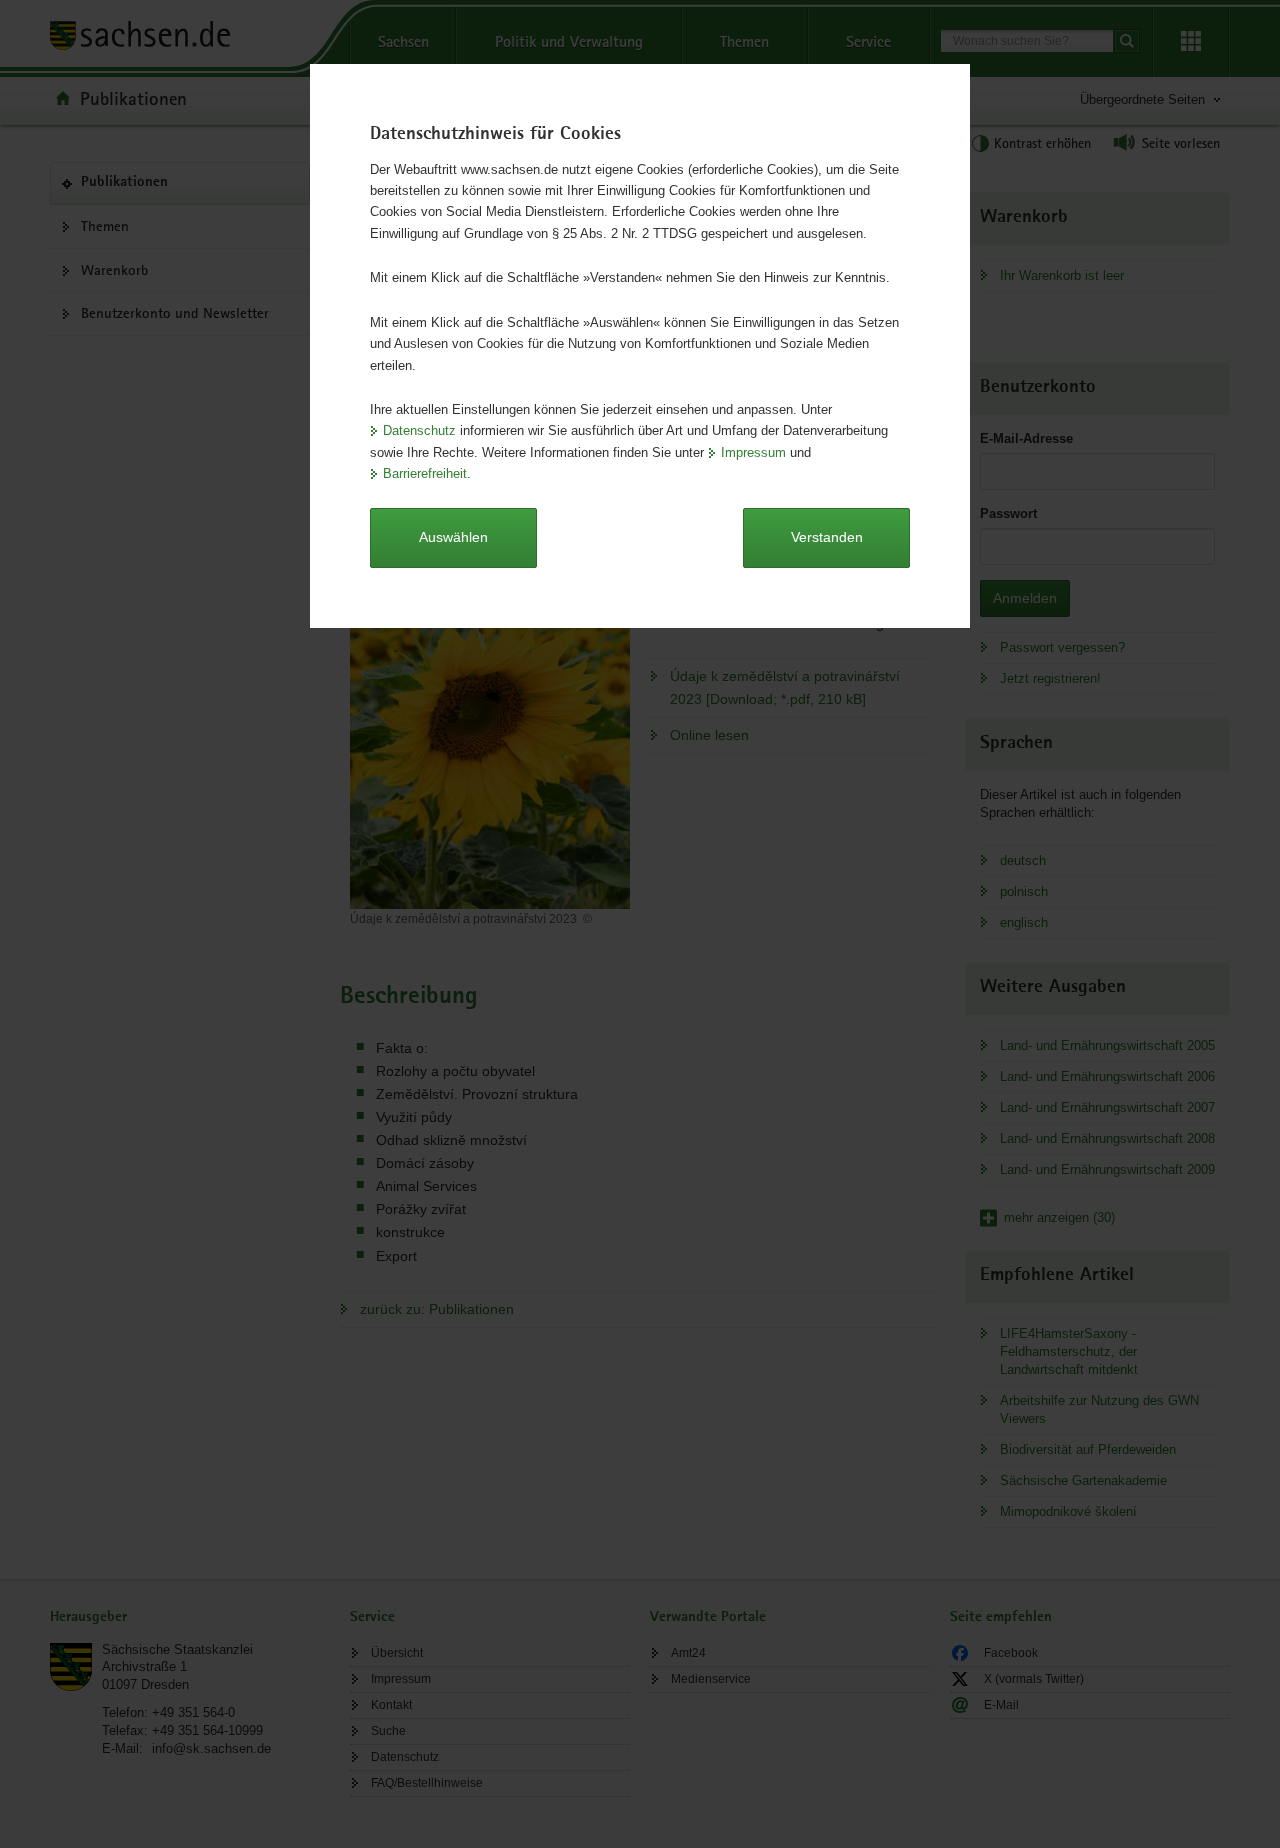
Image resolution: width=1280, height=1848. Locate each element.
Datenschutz (419, 430)
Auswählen (453, 537)
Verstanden (827, 537)
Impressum (753, 452)
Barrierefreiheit (425, 473)
